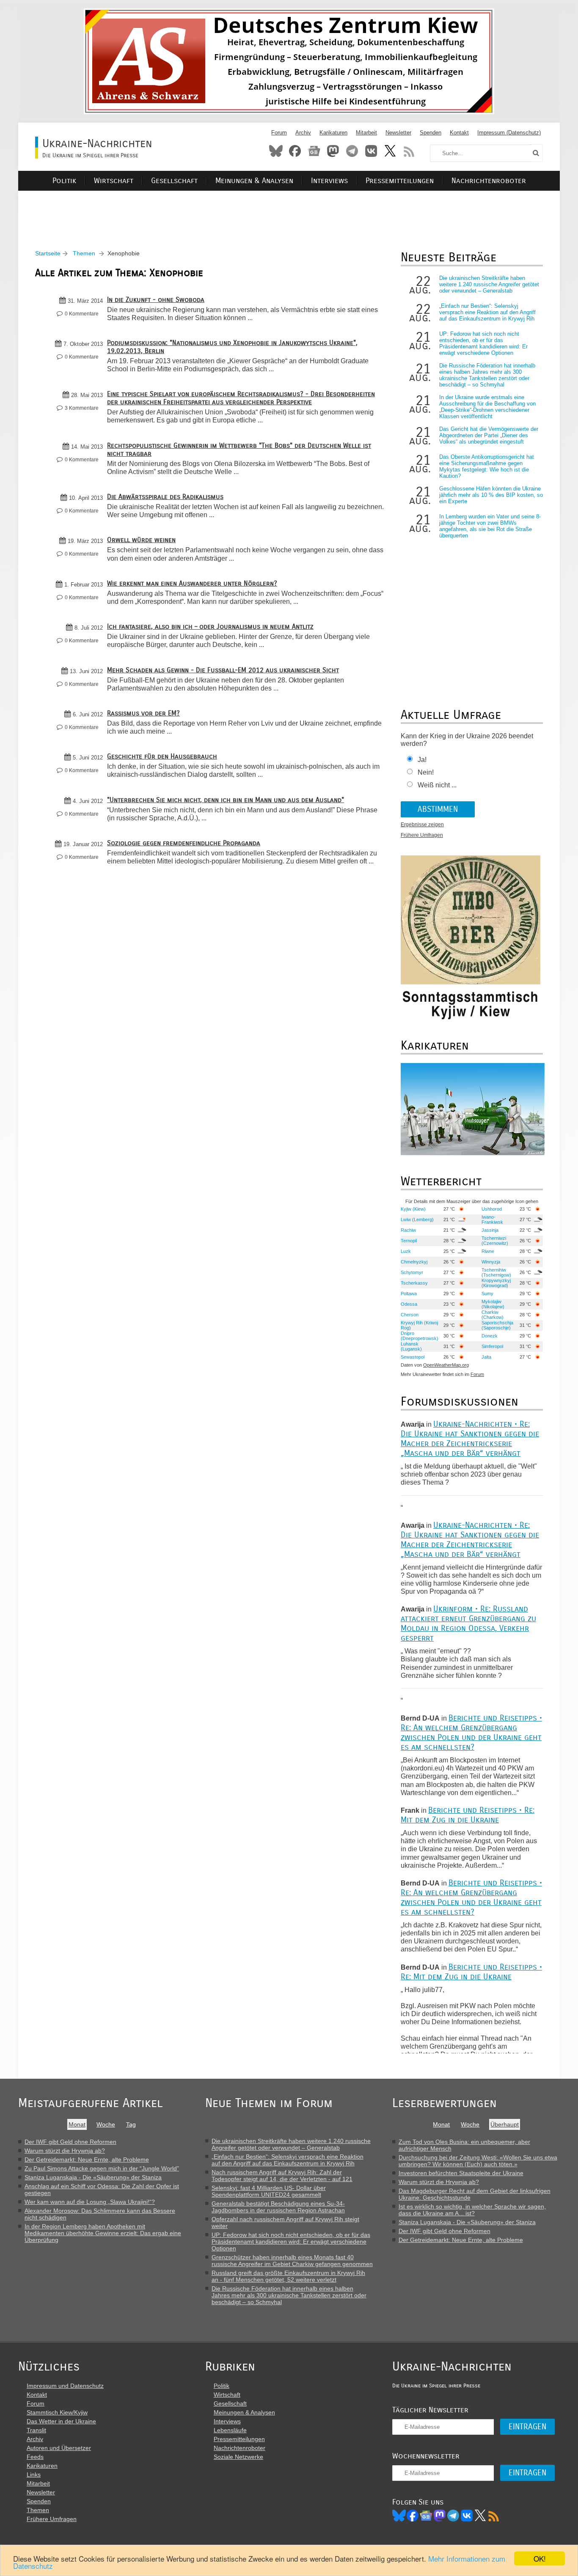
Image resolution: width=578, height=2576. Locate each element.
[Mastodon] (440, 2516)
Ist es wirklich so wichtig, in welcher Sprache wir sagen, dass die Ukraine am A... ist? (472, 2210)
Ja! (422, 760)
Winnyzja (491, 1262)
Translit (36, 2430)
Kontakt (459, 133)
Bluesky (276, 151)
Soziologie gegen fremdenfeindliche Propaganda (184, 843)
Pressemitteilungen (400, 181)
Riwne (488, 1251)
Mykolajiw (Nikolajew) (493, 1304)
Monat (77, 2124)
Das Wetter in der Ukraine (61, 2421)
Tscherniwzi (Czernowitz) (495, 1241)
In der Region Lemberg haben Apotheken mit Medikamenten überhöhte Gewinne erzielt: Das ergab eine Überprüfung (103, 2233)
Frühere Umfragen (422, 835)
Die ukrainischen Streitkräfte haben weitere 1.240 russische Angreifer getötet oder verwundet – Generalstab (489, 284)
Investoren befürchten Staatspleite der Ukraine (461, 2173)
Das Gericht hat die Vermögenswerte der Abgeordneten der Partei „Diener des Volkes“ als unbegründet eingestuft (489, 435)
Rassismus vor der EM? (143, 713)
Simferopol (492, 1346)
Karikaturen (333, 133)
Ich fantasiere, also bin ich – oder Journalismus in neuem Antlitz (210, 626)
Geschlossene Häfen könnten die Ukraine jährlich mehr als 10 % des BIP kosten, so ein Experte (491, 495)
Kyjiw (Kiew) (413, 1209)
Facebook (295, 151)
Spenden (431, 133)
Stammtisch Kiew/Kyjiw (57, 2412)
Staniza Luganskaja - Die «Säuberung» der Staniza (93, 2177)
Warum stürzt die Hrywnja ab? (65, 2151)
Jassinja (490, 1230)
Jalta (486, 1357)
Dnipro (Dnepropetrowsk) (420, 1336)
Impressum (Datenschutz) (509, 133)
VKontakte (371, 151)
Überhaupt (505, 2124)
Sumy (487, 1293)
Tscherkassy (414, 1283)
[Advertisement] (289, 210)
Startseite (48, 253)
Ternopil (409, 1241)
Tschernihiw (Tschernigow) (496, 1272)
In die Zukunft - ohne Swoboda (156, 300)
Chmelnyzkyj (414, 1262)
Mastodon (333, 151)
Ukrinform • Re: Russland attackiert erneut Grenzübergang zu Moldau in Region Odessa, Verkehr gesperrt (468, 1623)
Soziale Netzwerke (238, 2457)
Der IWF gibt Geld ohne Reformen (70, 2142)
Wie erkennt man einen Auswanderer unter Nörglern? (192, 583)
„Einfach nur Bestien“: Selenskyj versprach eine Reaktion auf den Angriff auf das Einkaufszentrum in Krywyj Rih (487, 312)
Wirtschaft (114, 181)
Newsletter (398, 133)
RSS (409, 151)
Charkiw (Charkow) (493, 1315)
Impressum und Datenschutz (65, 2386)
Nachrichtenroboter (489, 181)
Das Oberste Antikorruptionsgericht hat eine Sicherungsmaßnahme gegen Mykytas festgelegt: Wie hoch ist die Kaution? (487, 466)
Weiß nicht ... (437, 785)
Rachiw (408, 1230)
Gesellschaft (174, 181)
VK (467, 2516)
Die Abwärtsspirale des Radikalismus (165, 497)
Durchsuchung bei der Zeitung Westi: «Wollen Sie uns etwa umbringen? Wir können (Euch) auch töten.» (478, 2161)
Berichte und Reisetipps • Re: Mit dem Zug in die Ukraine (468, 1815)
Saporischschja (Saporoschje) (497, 1325)
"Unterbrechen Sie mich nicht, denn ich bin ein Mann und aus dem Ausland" (226, 800)
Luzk (406, 1251)
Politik (64, 181)
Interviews (329, 181)
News (314, 151)
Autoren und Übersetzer (59, 2448)
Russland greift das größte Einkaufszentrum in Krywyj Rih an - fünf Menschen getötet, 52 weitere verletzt (288, 2276)
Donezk (490, 1336)
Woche (106, 2124)
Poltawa (409, 1293)
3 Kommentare (82, 408)
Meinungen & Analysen (254, 181)
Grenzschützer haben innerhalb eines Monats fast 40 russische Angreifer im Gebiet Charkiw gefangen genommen (292, 2261)
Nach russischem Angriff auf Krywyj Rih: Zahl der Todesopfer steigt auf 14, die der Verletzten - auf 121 (282, 2176)
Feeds (35, 2457)
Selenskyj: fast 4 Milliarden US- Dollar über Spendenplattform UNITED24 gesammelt (269, 2191)
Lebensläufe (230, 2430)
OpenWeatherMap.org (446, 1365)
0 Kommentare (82, 314)
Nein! (426, 772)
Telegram (352, 151)
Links (34, 2475)
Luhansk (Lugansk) (411, 1346)
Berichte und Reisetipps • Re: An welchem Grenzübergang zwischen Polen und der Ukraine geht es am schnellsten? (471, 1732)
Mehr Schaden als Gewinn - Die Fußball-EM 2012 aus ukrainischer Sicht (223, 670)
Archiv (303, 133)
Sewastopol (413, 1357)
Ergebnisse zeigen (422, 825)
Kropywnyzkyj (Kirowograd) (496, 1283)
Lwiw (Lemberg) (417, 1219)
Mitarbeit (366, 133)
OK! (540, 2558)
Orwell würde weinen (141, 540)
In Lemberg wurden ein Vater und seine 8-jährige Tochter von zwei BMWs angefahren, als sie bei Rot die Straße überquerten (490, 526)
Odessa (409, 1304)
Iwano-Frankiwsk (492, 1219)
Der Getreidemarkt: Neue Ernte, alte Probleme (87, 2159)
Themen (84, 253)
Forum (279, 133)
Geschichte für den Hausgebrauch (162, 756)
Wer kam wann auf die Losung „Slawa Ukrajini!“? (90, 2202)
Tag (131, 2124)
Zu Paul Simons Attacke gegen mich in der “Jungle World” (102, 2168)
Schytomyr (412, 1272)
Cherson (410, 1315)
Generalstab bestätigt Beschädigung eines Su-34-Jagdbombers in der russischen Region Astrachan (278, 2207)
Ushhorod (492, 1209)
